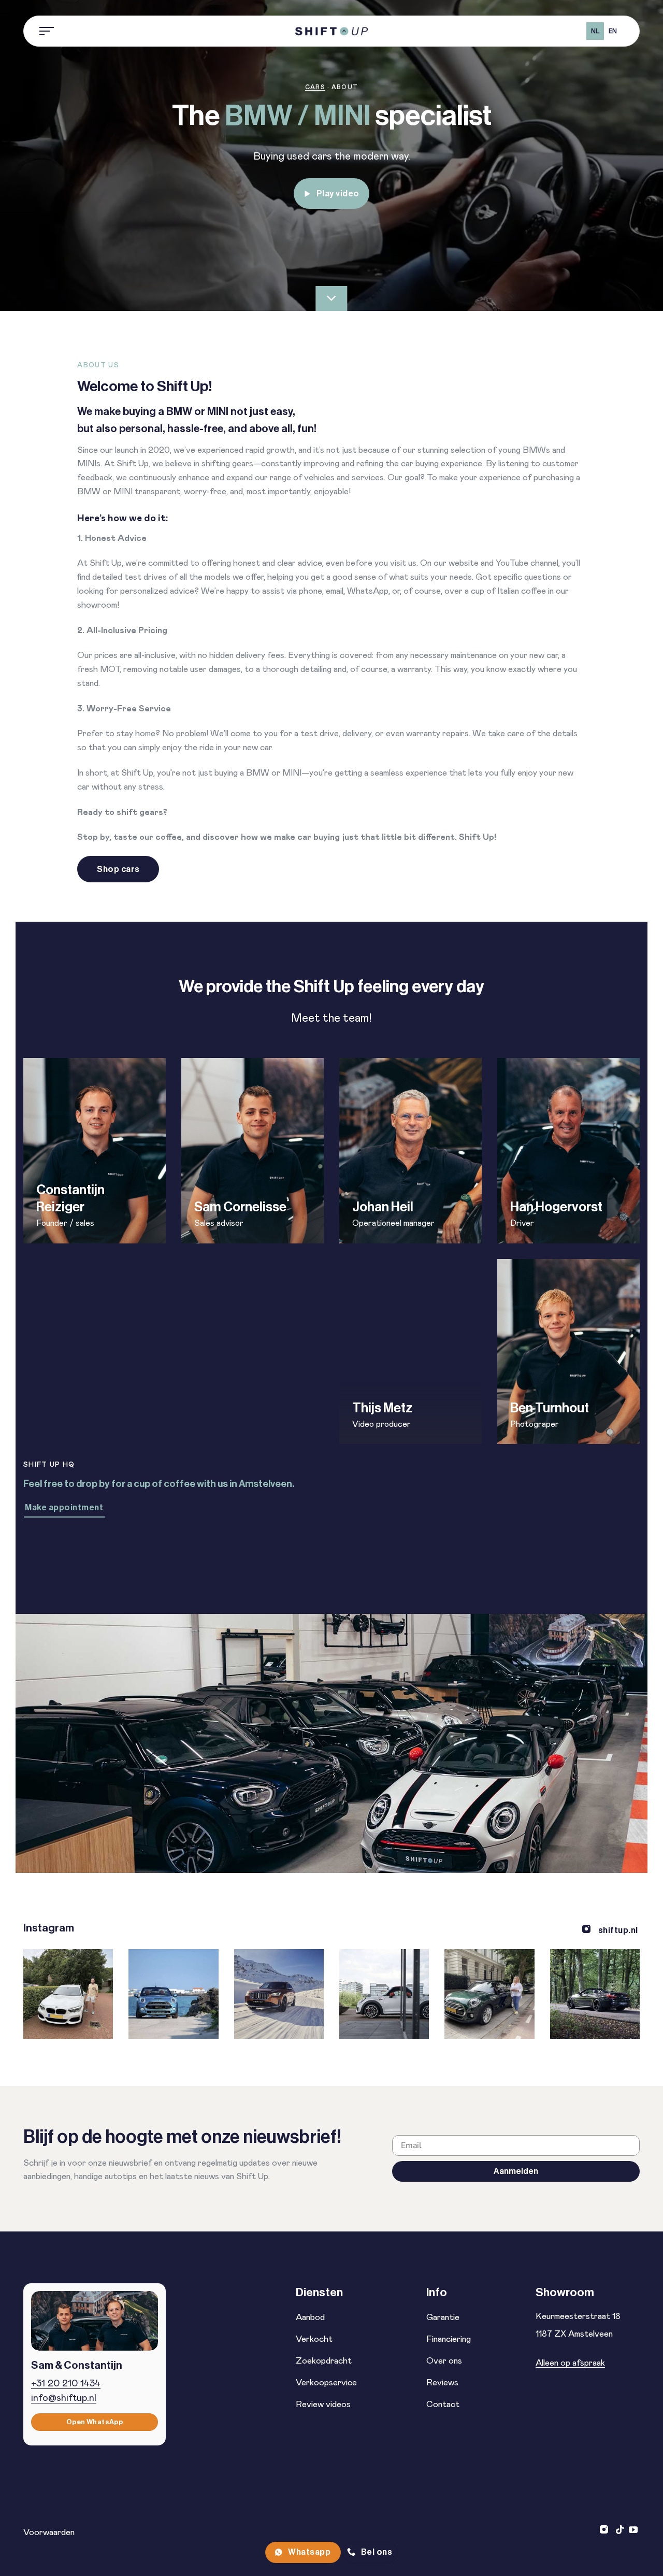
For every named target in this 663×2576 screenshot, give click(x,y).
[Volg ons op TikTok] (620, 2530)
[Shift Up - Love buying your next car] (331, 31)
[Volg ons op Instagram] (605, 2530)
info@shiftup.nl (64, 2398)
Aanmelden (516, 2171)
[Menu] (47, 31)
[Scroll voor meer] (331, 298)
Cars (315, 87)
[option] (612, 31)
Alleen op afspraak (570, 2363)
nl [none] (595, 31)
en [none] (613, 31)
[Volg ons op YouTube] (633, 2530)
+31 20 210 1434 (66, 2384)
